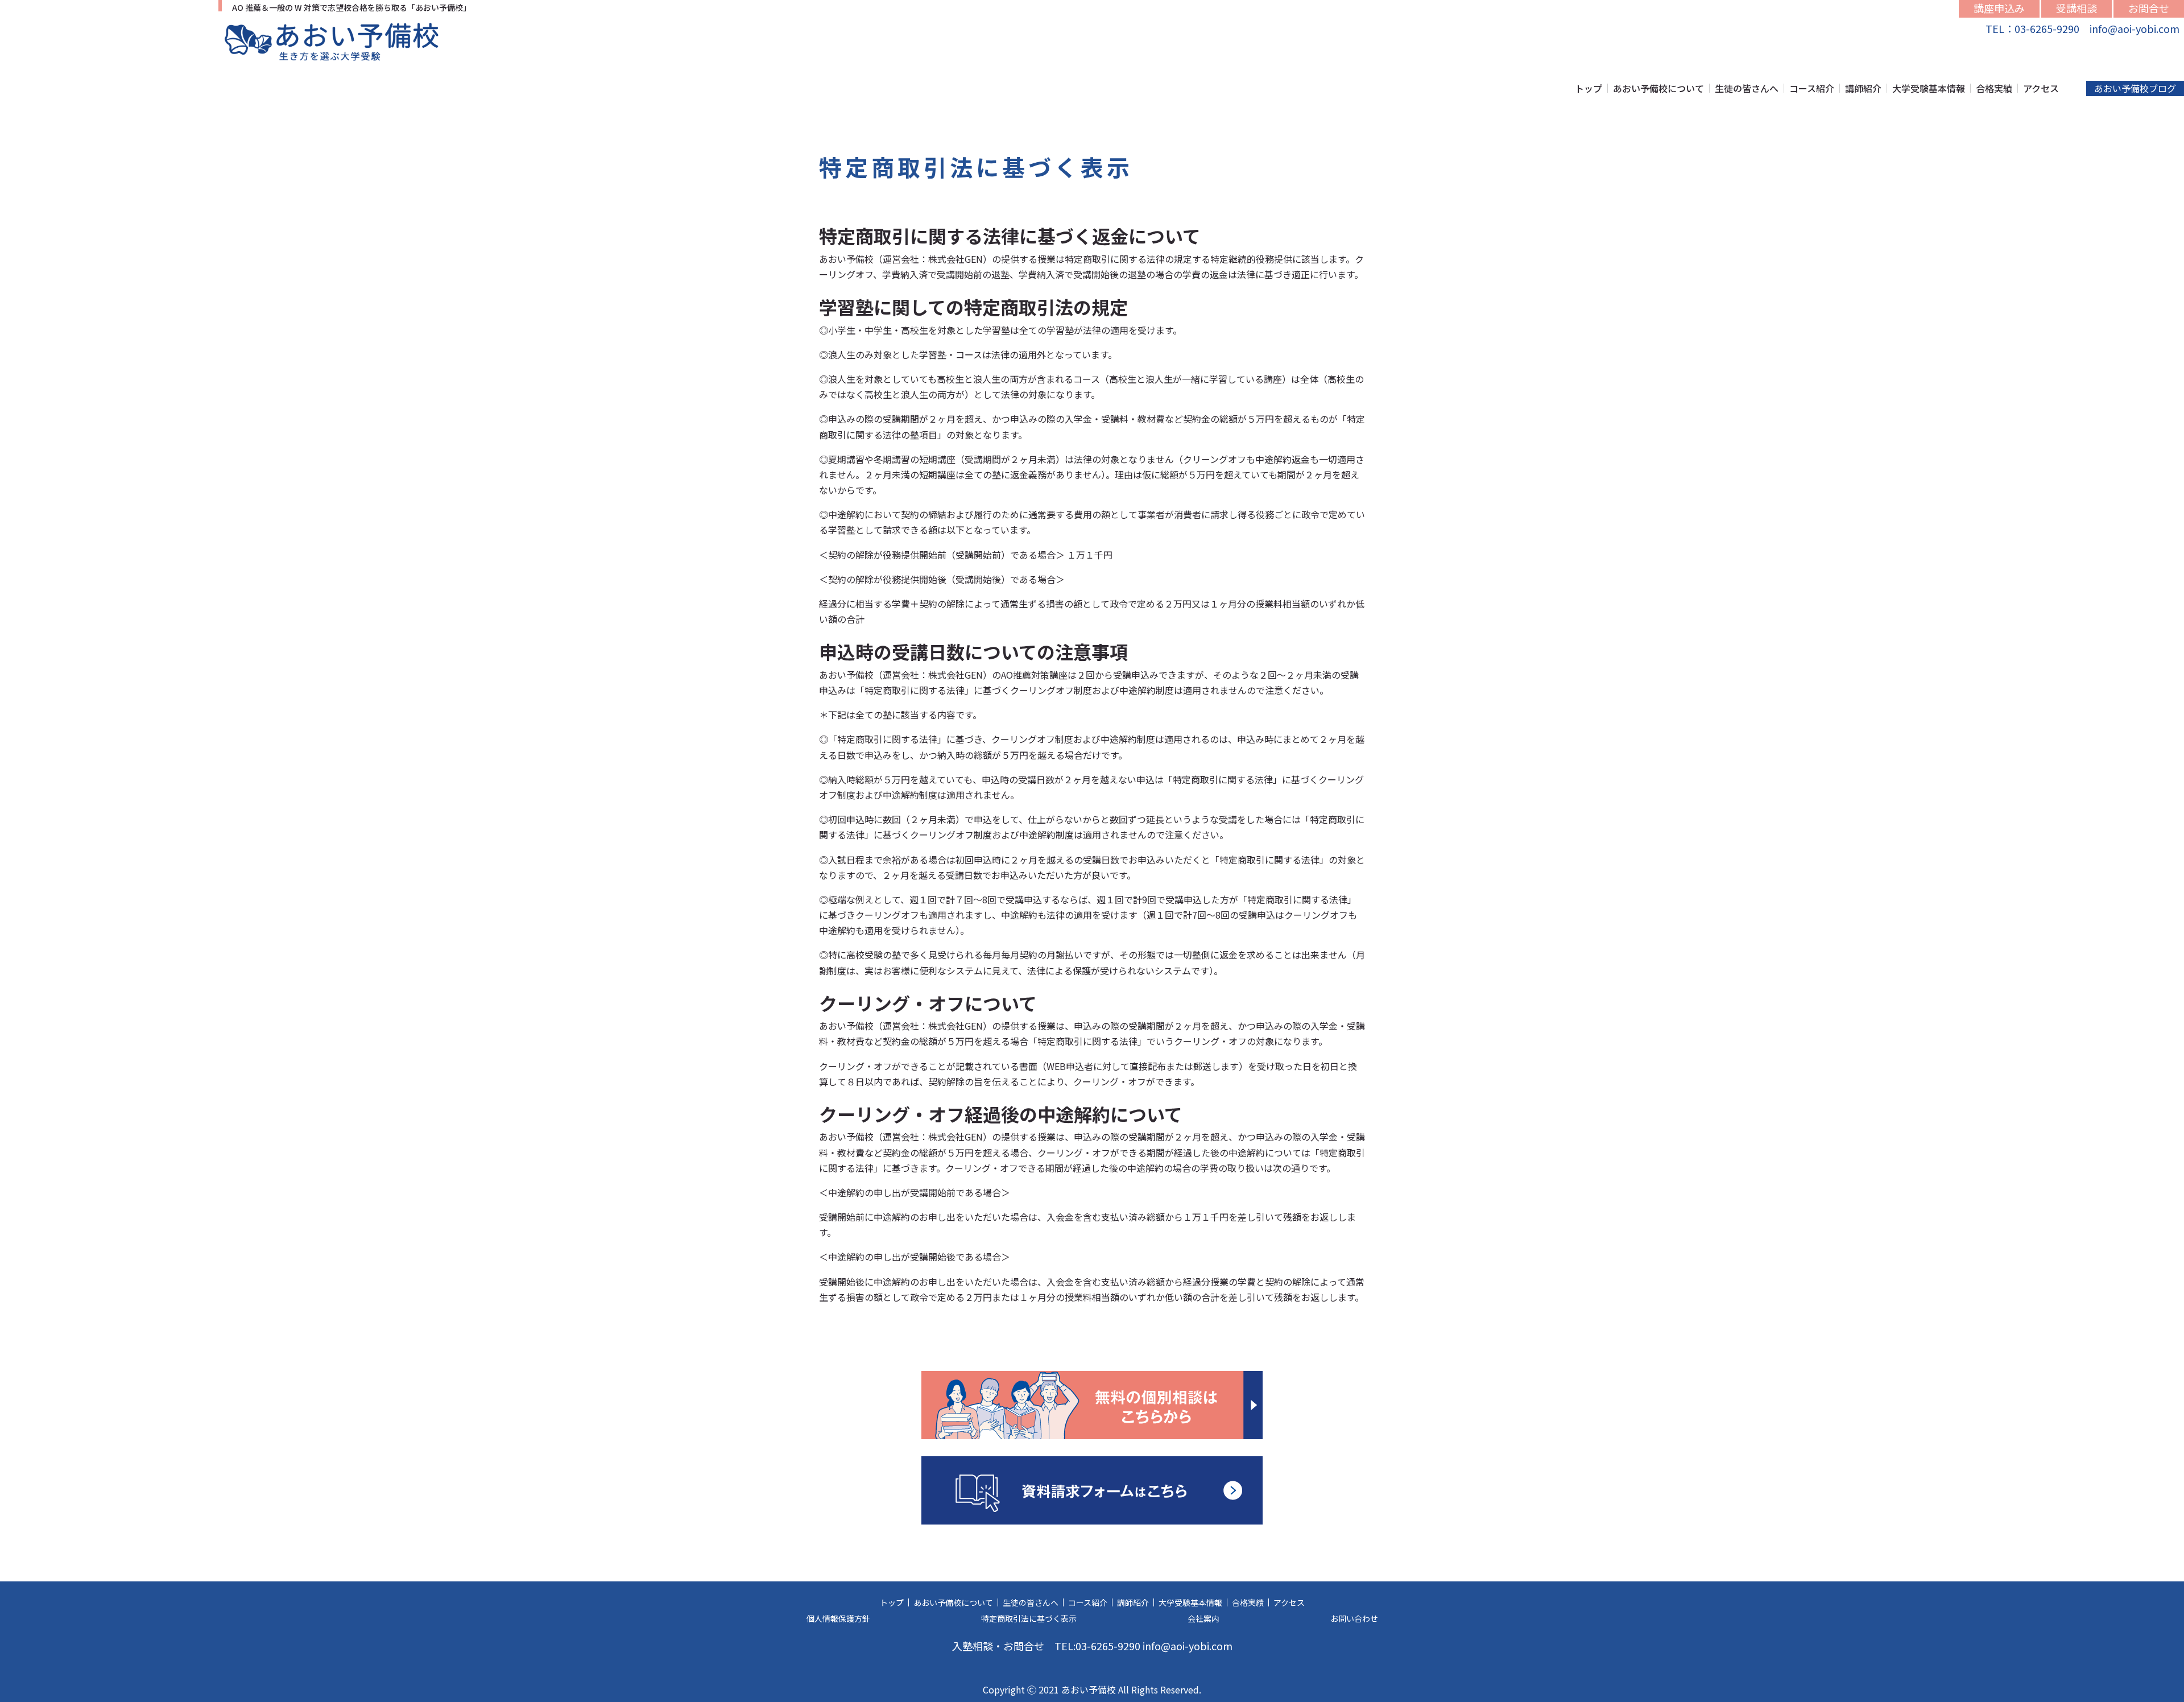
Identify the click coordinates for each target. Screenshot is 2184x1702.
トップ (1589, 88)
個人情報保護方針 (838, 1618)
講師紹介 (1863, 88)
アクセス (2041, 88)
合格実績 (1994, 88)
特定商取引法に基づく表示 (1029, 1618)
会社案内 (1203, 1618)
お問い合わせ (1354, 1618)
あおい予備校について (1658, 88)
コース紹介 (1812, 88)
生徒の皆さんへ (1747, 88)
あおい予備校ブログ (2135, 88)
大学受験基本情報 (1929, 88)
